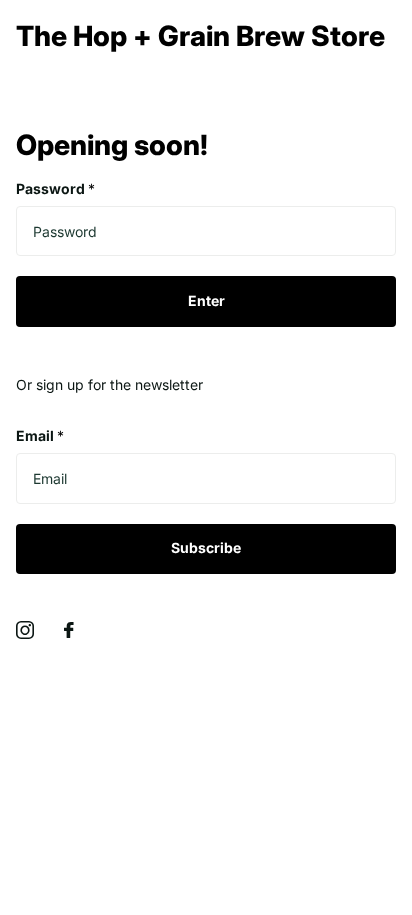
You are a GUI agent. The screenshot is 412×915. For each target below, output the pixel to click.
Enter (206, 300)
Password (55, 188)
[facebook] (69, 630)
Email (40, 435)
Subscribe (206, 547)
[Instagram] (25, 630)
